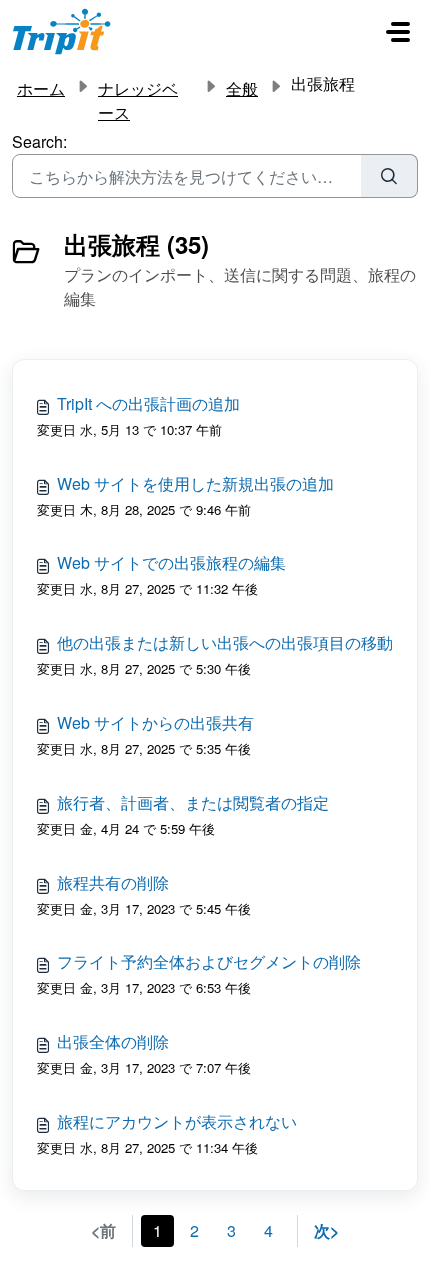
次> (326, 1230)
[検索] (389, 176)
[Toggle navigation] (398, 32)
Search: (39, 141)
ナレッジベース (138, 100)
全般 (242, 88)
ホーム (41, 88)
